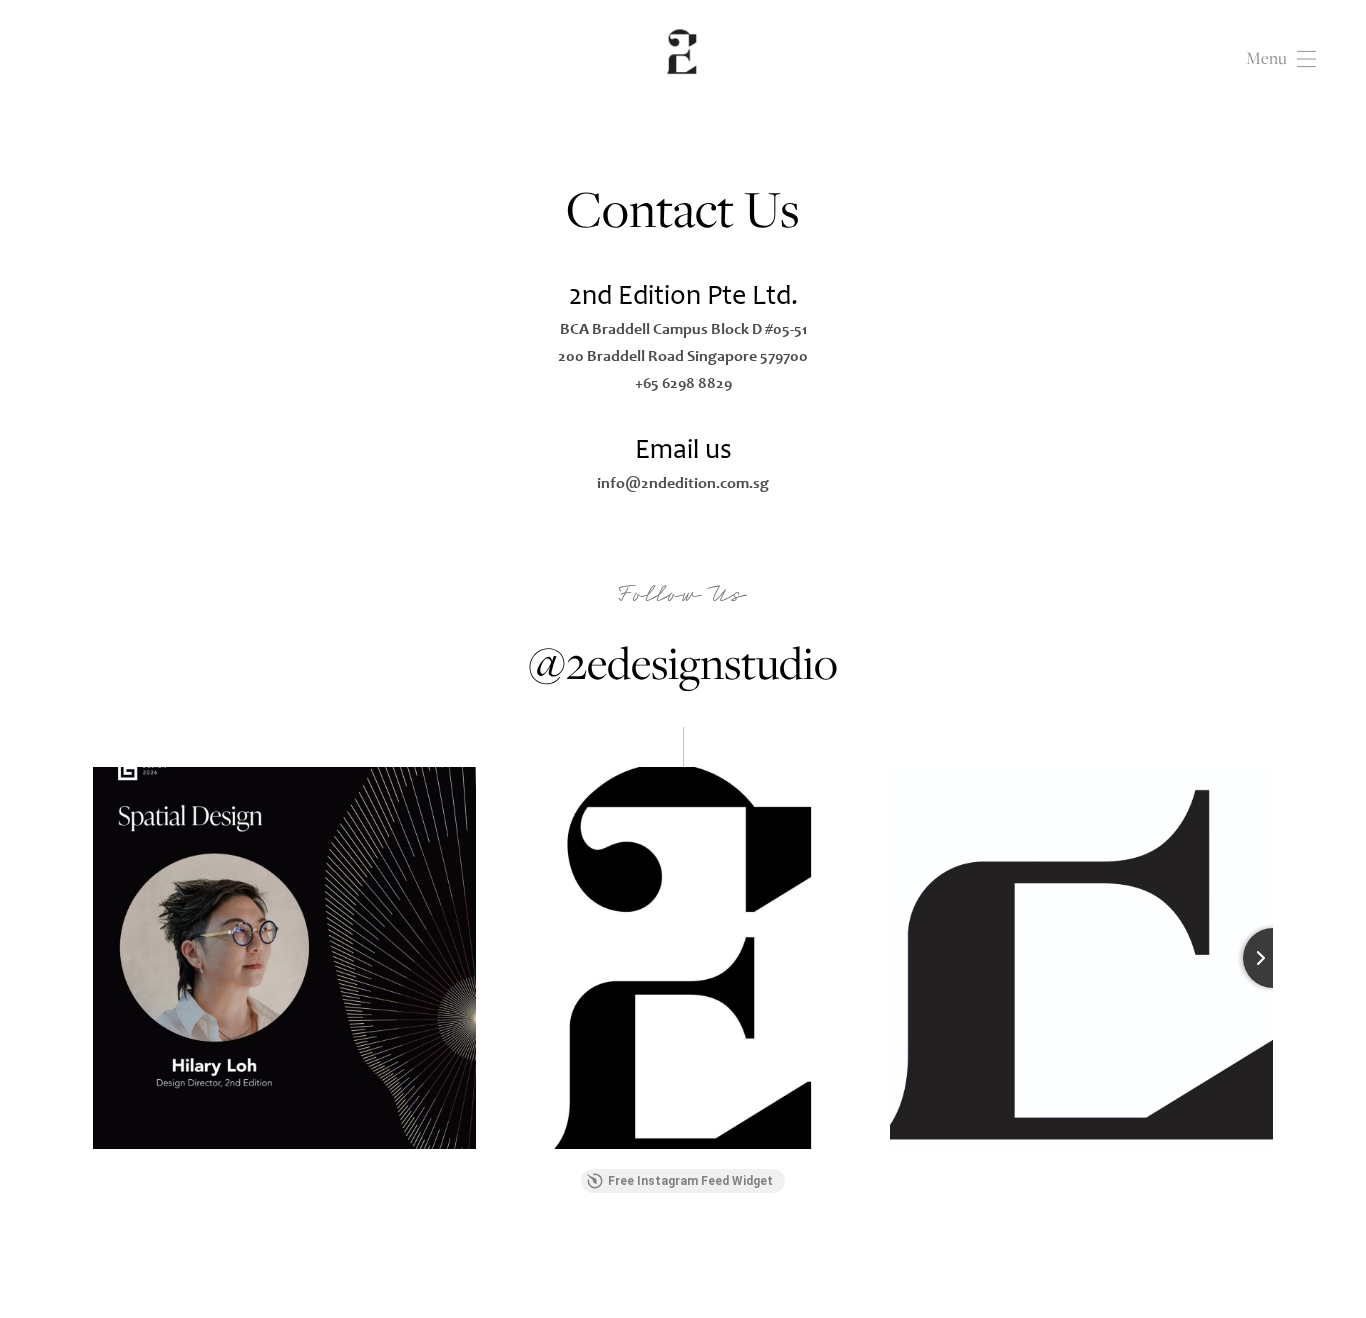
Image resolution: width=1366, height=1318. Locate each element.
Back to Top (1276, 1272)
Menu (1266, 58)
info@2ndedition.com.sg (683, 482)
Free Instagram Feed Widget (690, 1181)
